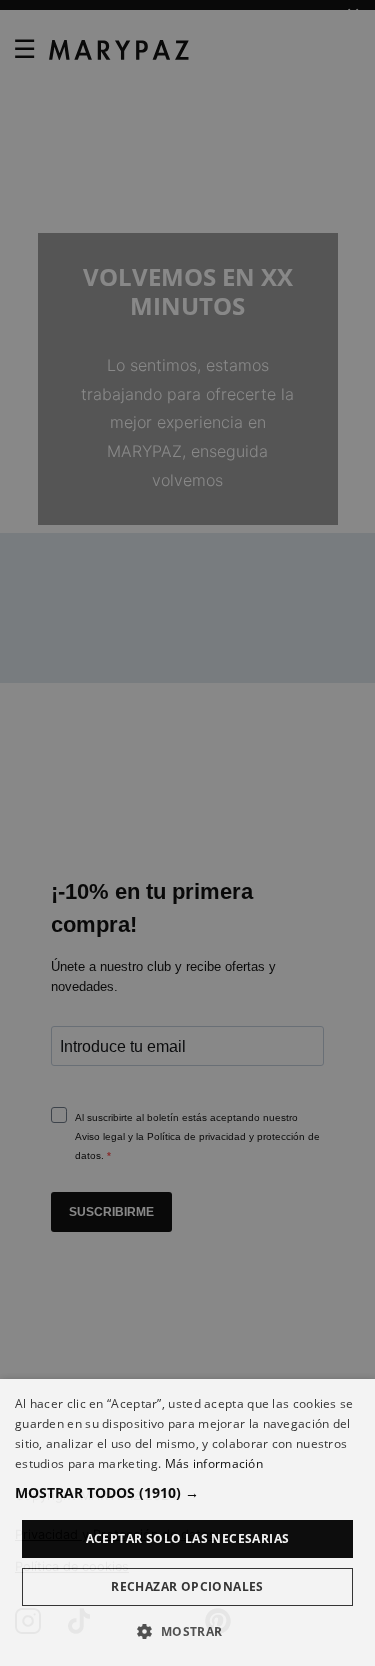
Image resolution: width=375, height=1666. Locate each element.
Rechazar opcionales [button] (187, 1586)
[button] (187, 1492)
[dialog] (187, 1522)
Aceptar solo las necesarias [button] (188, 1538)
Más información (214, 1463)
